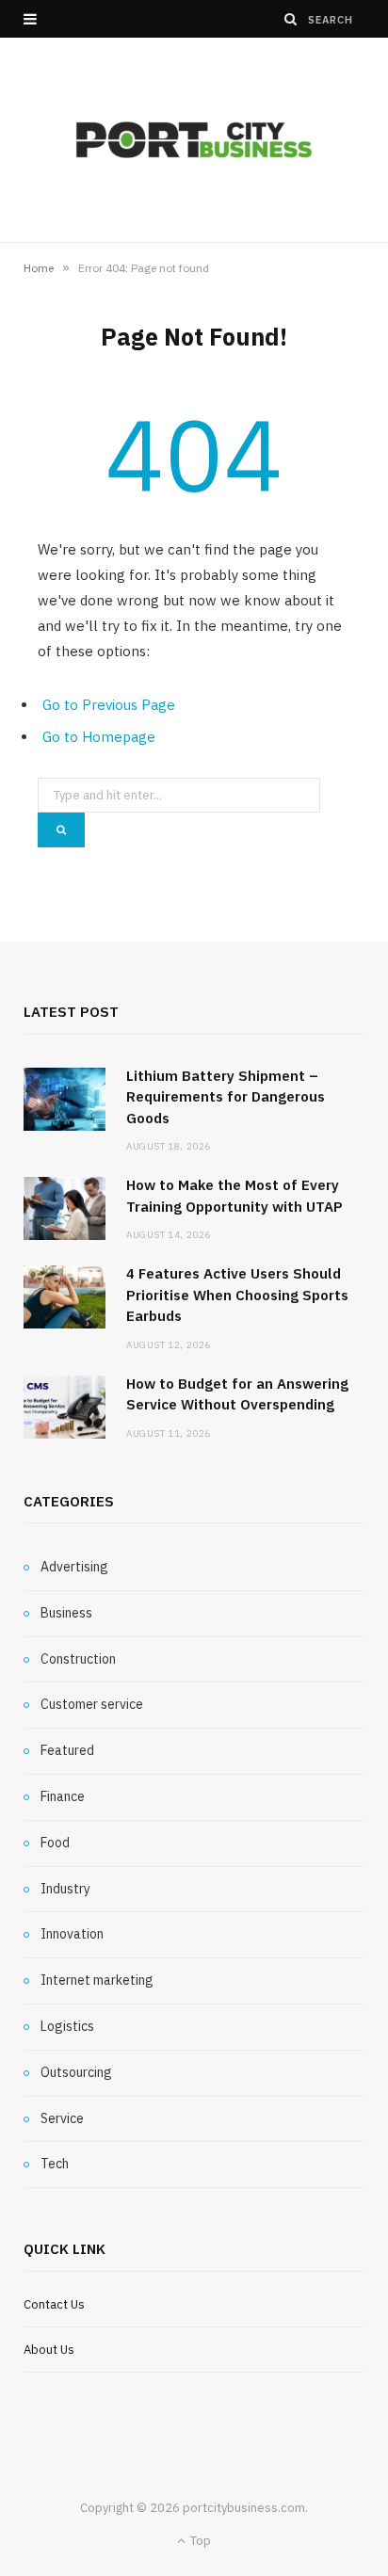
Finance (63, 1796)
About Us (49, 2350)
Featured (67, 1750)
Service (62, 2118)
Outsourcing (76, 2072)
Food (55, 1843)
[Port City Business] (194, 140)
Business (66, 1613)
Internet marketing (97, 1980)
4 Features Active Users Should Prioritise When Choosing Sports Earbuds (237, 1295)
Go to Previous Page (109, 705)
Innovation (72, 1934)
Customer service (92, 1704)
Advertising (74, 1567)
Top (199, 2541)
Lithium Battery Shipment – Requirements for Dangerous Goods (226, 1097)
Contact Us (54, 2304)
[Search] (291, 19)
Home (39, 268)
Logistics (67, 2026)
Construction (78, 1659)
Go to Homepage (99, 737)
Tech (55, 2164)
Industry (65, 1889)
